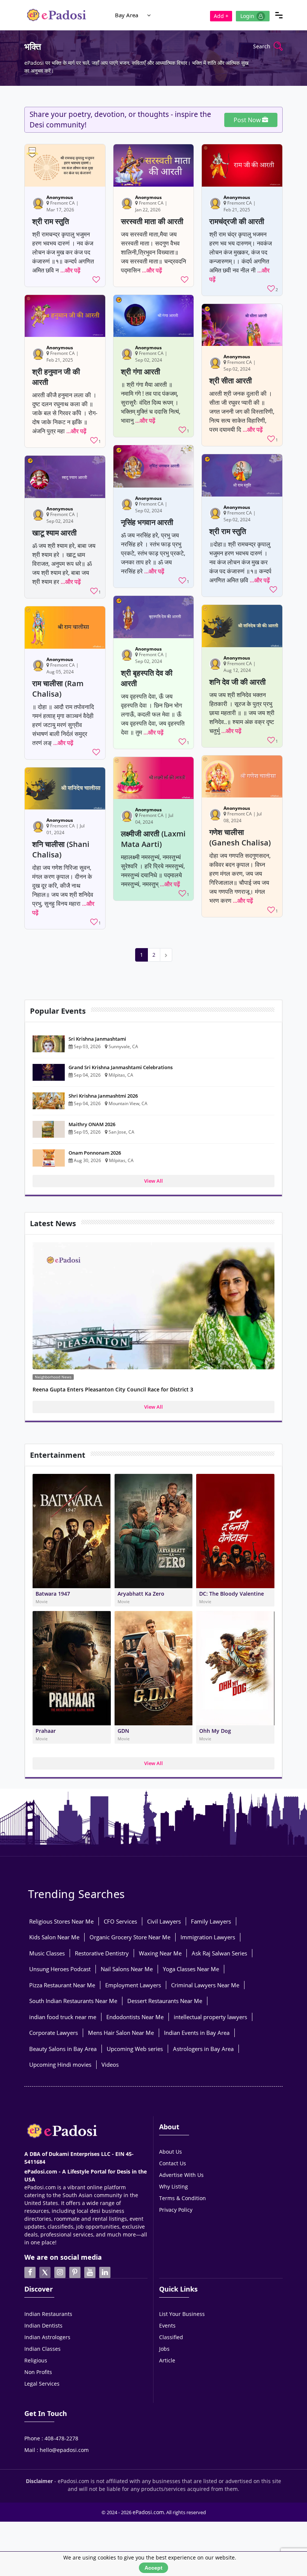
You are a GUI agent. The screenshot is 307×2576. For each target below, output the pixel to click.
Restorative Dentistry (102, 1953)
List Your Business (182, 2314)
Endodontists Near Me (135, 2017)
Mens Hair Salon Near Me (121, 2033)
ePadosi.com (148, 2512)
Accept (153, 2568)
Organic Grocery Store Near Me (130, 1937)
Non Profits (38, 2372)
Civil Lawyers (164, 1921)
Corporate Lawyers (54, 2033)
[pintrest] (75, 2272)
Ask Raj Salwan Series (219, 1953)
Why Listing (174, 2186)
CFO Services (120, 1921)
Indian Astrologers (47, 2337)
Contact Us (173, 2163)
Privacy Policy (176, 2210)
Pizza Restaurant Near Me (62, 1985)
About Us (171, 2152)
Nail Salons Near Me (127, 1969)
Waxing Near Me (160, 1953)
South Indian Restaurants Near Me (73, 2001)
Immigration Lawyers (208, 1937)
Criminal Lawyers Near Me (205, 1985)
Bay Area (127, 15)
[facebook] (30, 2272)
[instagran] (60, 2272)
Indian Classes (42, 2349)
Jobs (164, 2349)
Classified (171, 2337)
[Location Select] (149, 15)
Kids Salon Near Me (54, 1937)
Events (167, 2325)
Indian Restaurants (48, 2314)
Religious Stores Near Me (61, 1921)
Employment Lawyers (133, 1985)
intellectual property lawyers (210, 2017)
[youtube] (90, 2272)
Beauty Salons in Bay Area (63, 2049)
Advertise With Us (181, 2175)
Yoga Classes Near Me (191, 1969)
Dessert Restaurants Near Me (165, 2001)
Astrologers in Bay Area (203, 2049)
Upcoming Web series (135, 2049)
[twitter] (45, 2272)
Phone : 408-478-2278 (51, 2438)
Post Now (248, 120)
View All (153, 1181)
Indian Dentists (43, 2325)
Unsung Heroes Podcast (60, 1969)
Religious (36, 2360)
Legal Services (42, 2384)
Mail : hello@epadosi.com (57, 2450)
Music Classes (47, 1953)
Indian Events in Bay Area (197, 2033)
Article (167, 2360)
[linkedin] (105, 2272)
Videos (110, 2064)
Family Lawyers (211, 1921)
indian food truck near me (63, 2017)
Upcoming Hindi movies (60, 2064)
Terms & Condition (183, 2198)
